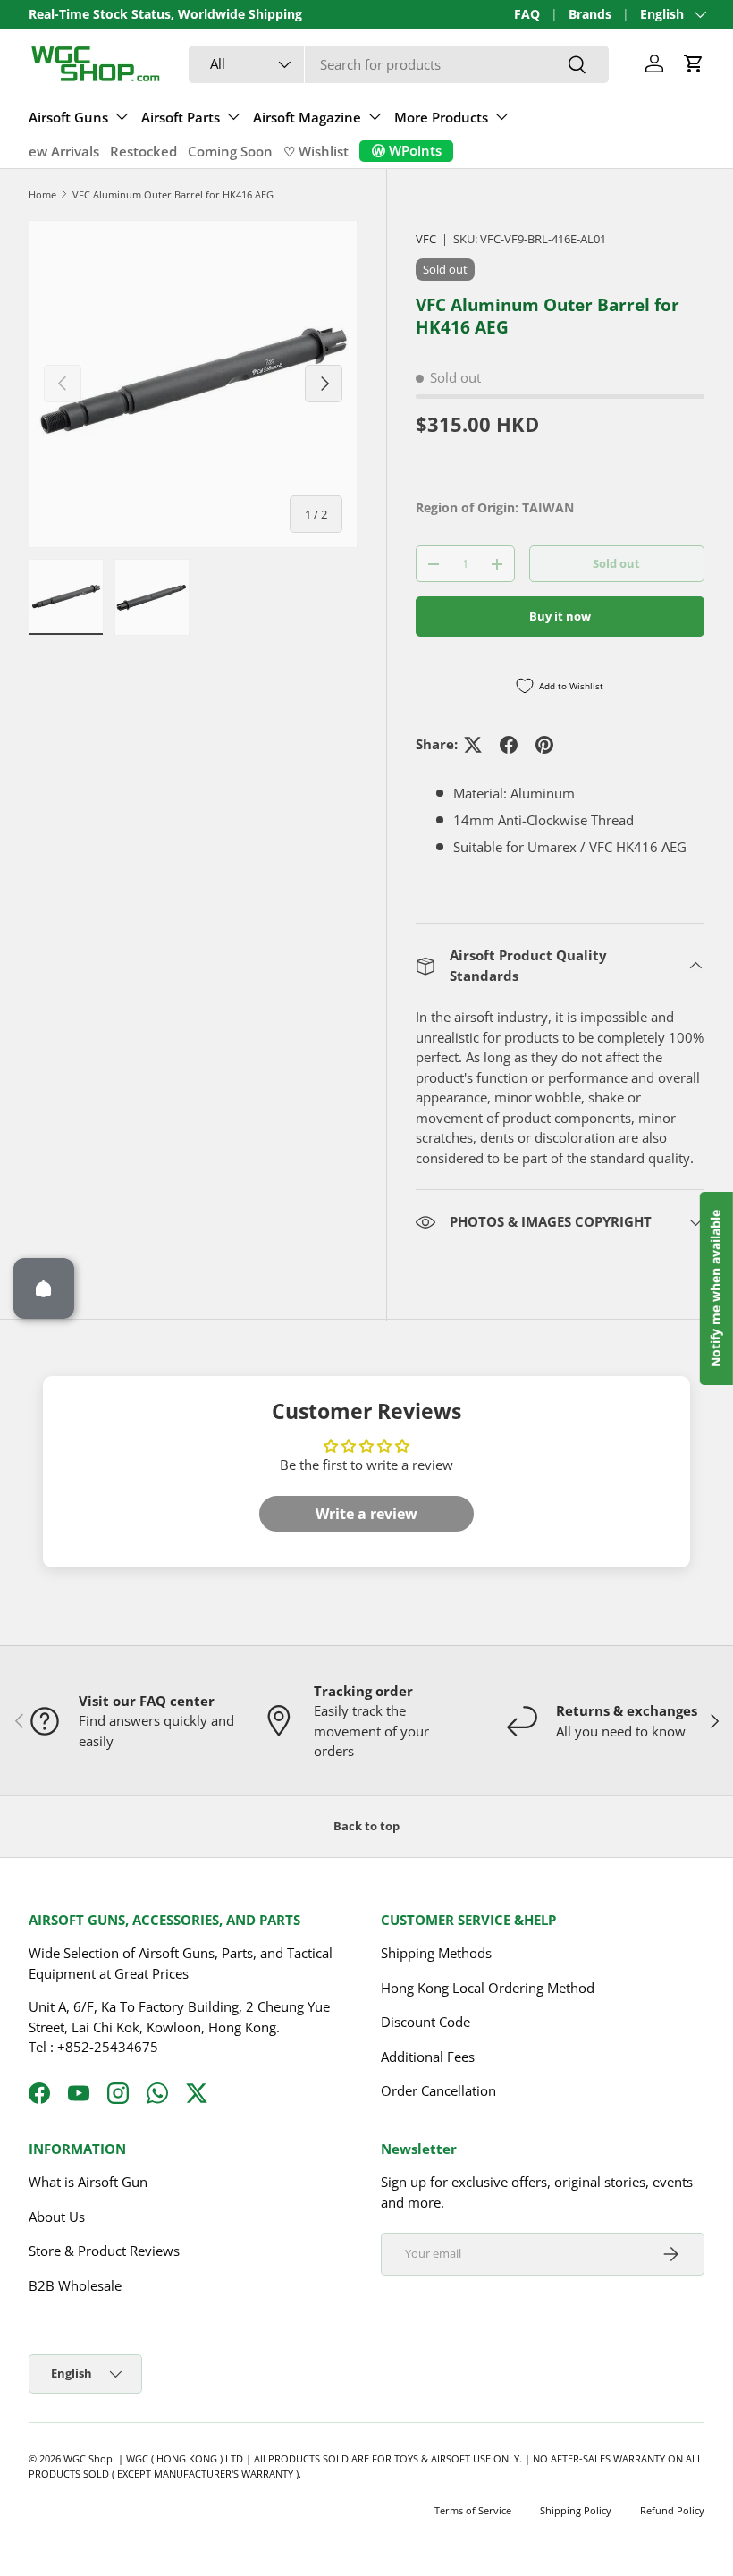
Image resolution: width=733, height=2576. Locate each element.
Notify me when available (716, 1288)
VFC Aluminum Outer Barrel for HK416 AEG (173, 194)
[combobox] (399, 64)
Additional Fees (428, 2057)
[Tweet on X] (473, 745)
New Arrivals (59, 151)
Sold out (616, 563)
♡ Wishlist (316, 151)
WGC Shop (88, 2458)
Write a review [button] (366, 1514)
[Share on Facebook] (509, 745)
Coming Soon (230, 151)
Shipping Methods (436, 1953)
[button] (694, 63)
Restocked (143, 151)
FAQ (527, 14)
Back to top (366, 1826)
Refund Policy (672, 2510)
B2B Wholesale (75, 2285)
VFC (426, 239)
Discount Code (425, 2022)
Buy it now (560, 616)
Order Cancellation (438, 2090)
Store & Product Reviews (104, 2251)
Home (42, 194)
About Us (57, 2217)
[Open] (44, 1288)
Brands (590, 14)
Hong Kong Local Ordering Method (488, 1988)
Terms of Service (473, 2510)
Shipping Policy (576, 2510)
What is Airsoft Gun (88, 2182)
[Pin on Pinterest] (544, 745)
